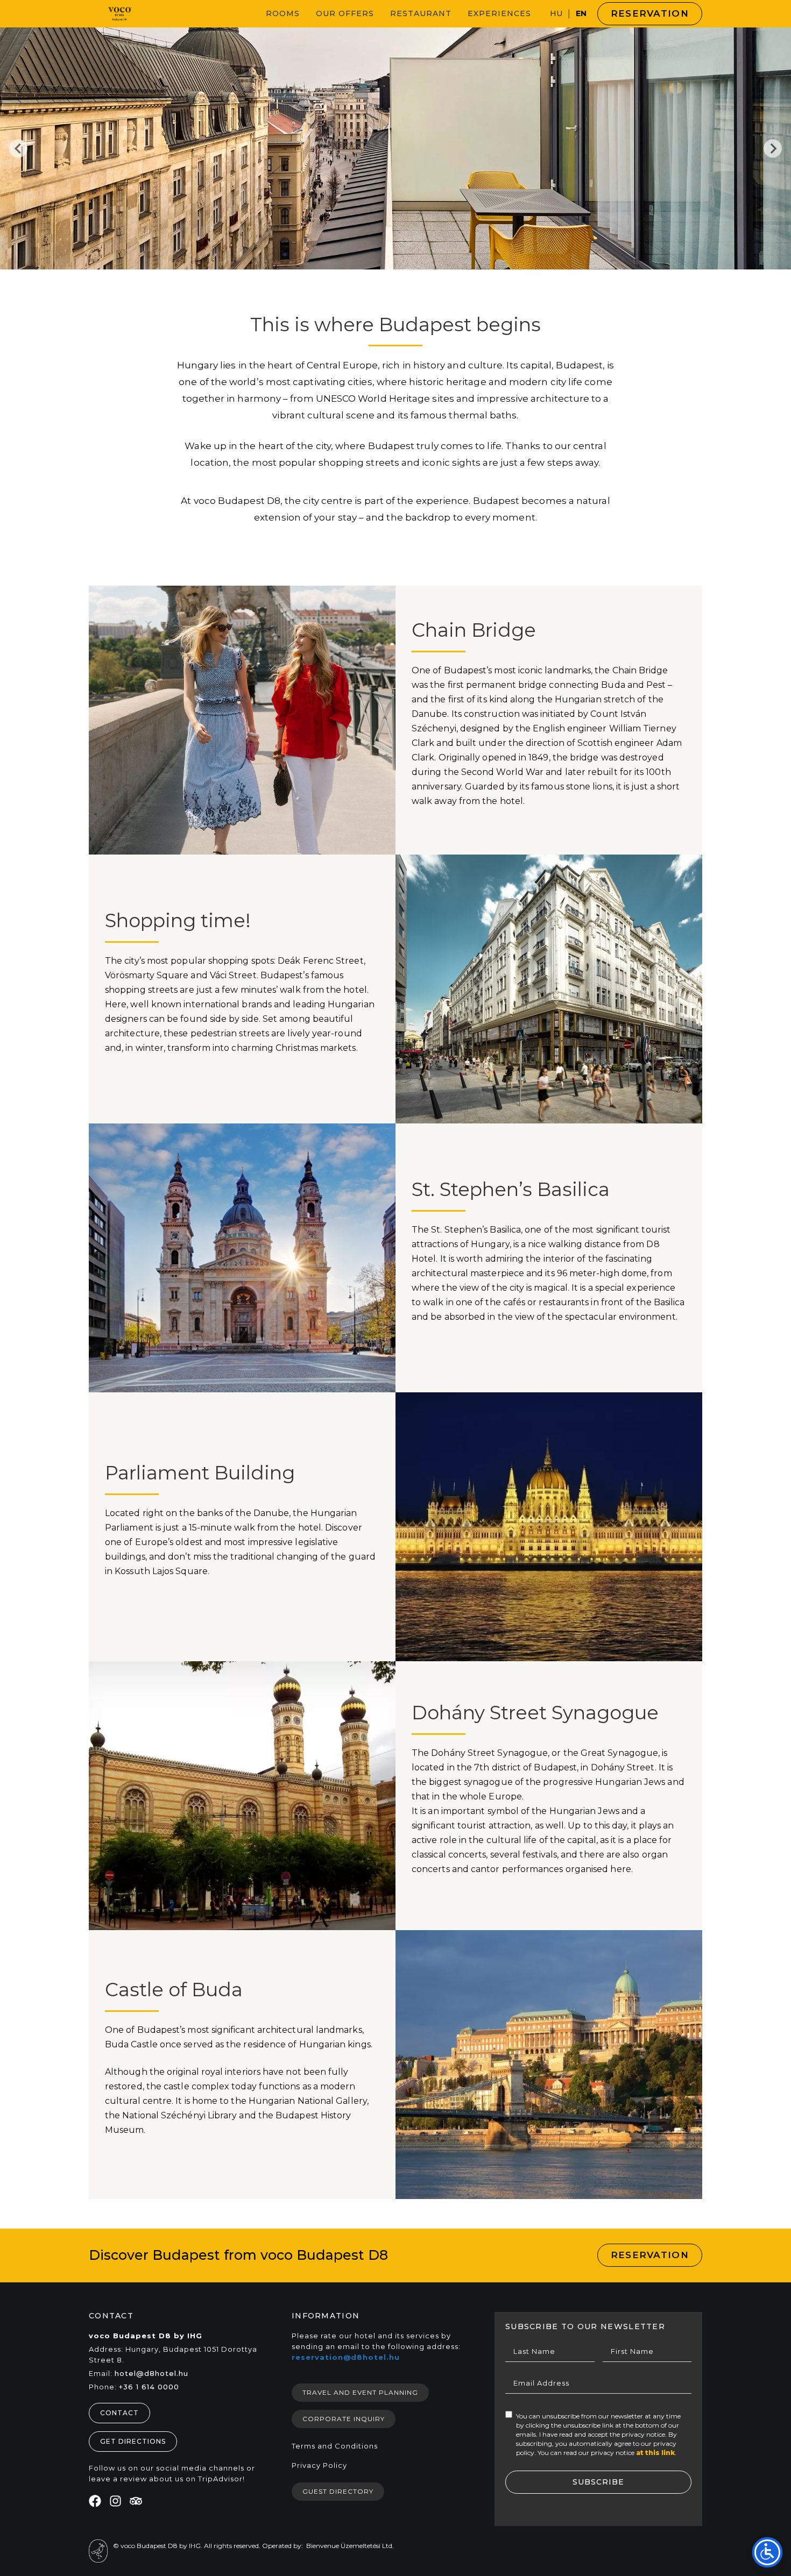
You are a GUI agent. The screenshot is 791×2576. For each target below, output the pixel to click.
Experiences (499, 13)
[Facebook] (95, 2501)
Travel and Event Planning (360, 2392)
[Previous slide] (18, 148)
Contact (119, 2413)
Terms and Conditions (335, 2446)
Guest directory (338, 2491)
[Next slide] (773, 148)
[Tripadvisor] (136, 2501)
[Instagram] (115, 2501)
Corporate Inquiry (344, 2419)
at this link (655, 2453)
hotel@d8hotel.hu (151, 2373)
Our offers (345, 13)
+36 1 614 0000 (149, 2387)
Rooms (283, 13)
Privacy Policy (319, 2465)
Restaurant (421, 13)
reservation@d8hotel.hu (346, 2357)
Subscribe (598, 2482)
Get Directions (133, 2441)
